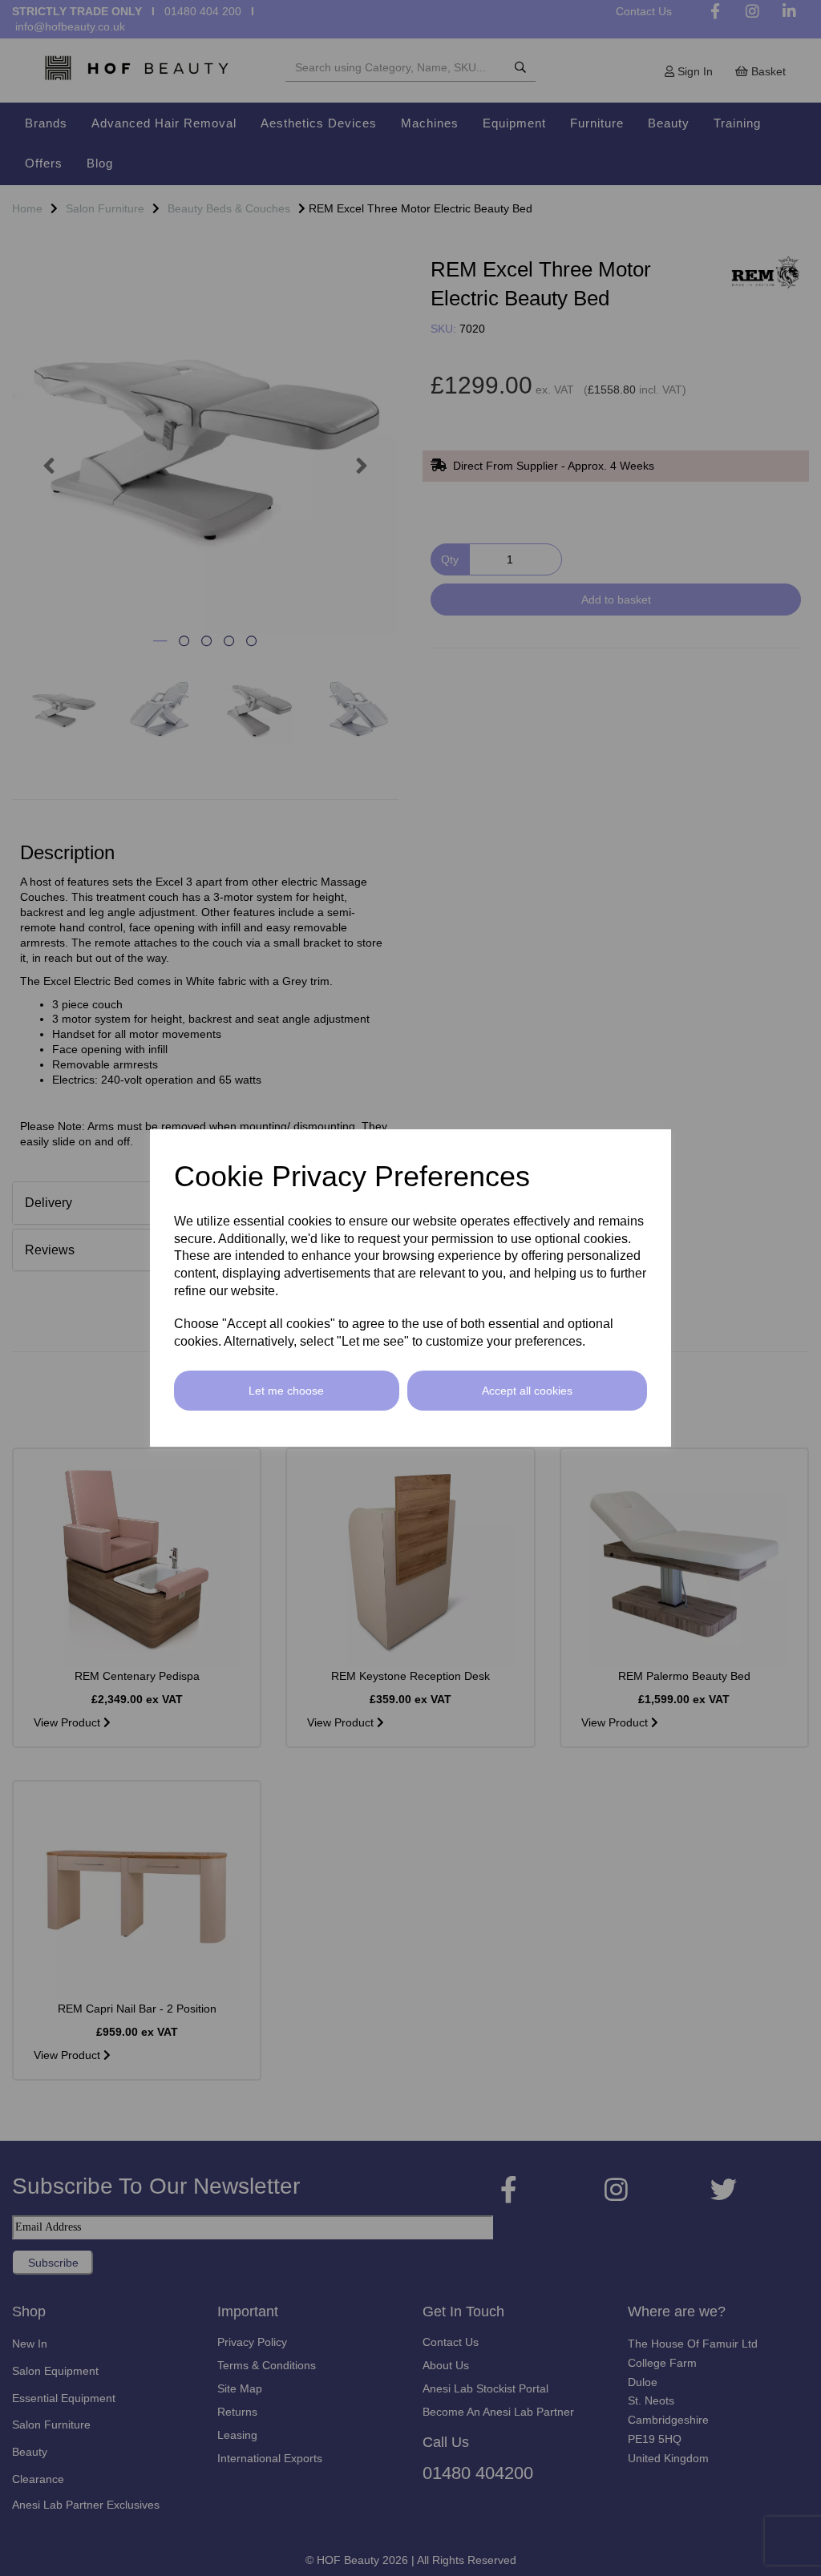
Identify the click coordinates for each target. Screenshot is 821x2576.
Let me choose (286, 1391)
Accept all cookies (527, 1391)
